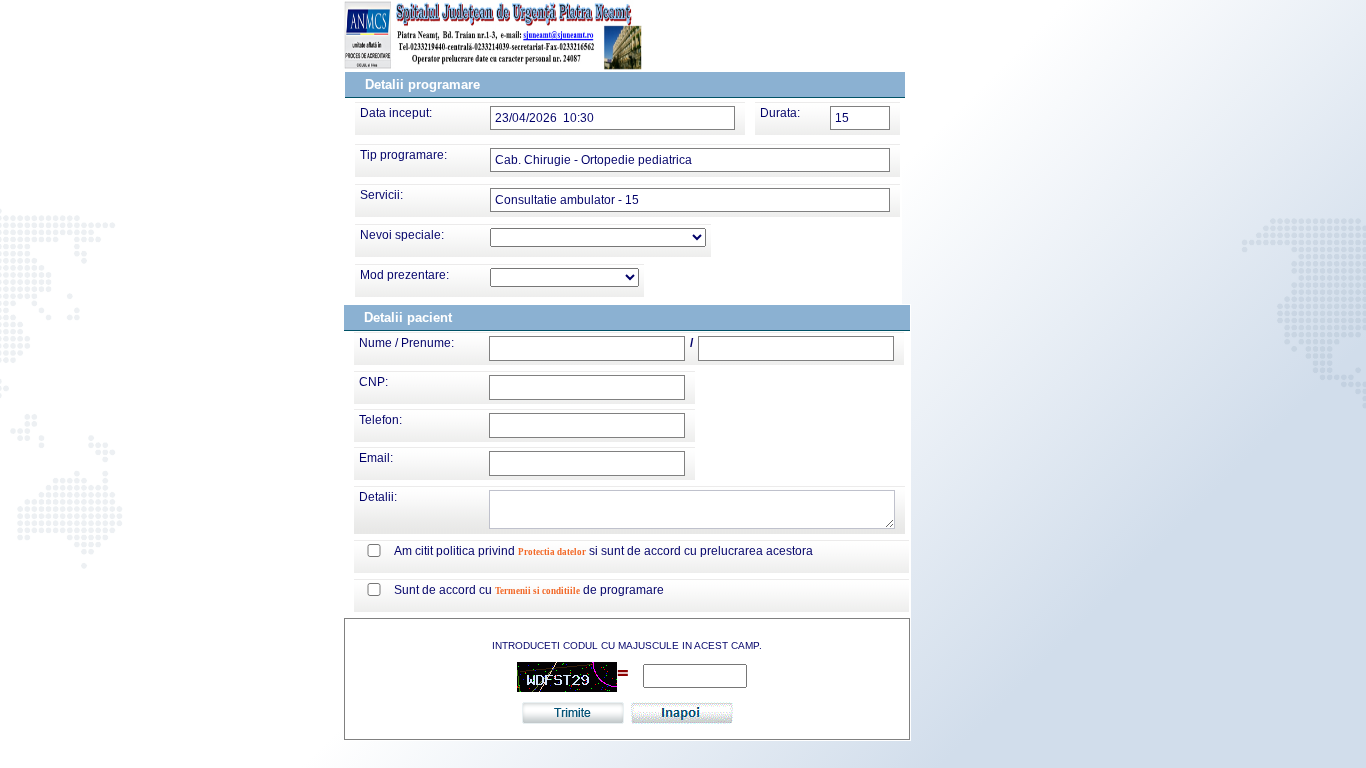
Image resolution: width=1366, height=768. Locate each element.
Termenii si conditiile (537, 591)
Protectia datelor (552, 552)
